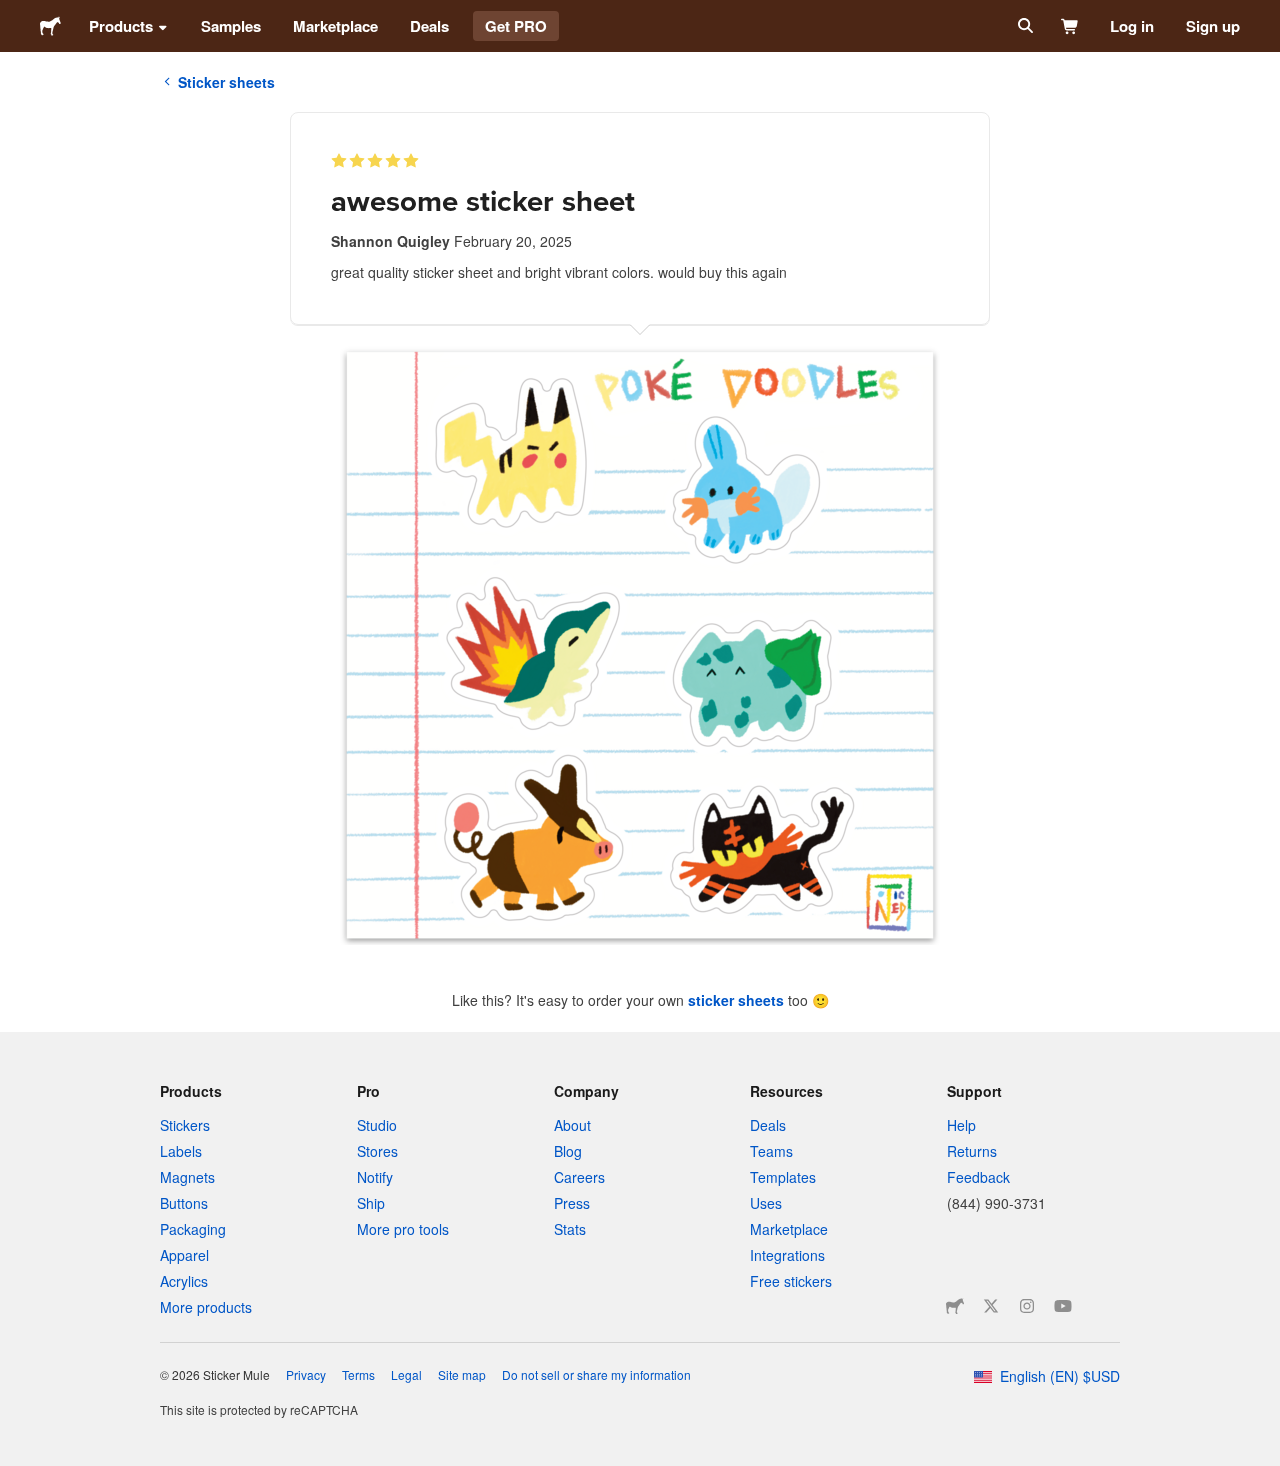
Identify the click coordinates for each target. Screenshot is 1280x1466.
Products (121, 26)
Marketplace (335, 26)
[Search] (1023, 26)
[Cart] (1070, 26)
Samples (231, 26)
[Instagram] (1027, 1306)
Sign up (1213, 26)
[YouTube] (1063, 1306)
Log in (1132, 26)
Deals (429, 26)
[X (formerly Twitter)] (991, 1306)
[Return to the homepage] (50, 26)
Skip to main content (15, 15)
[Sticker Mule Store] (955, 1306)
